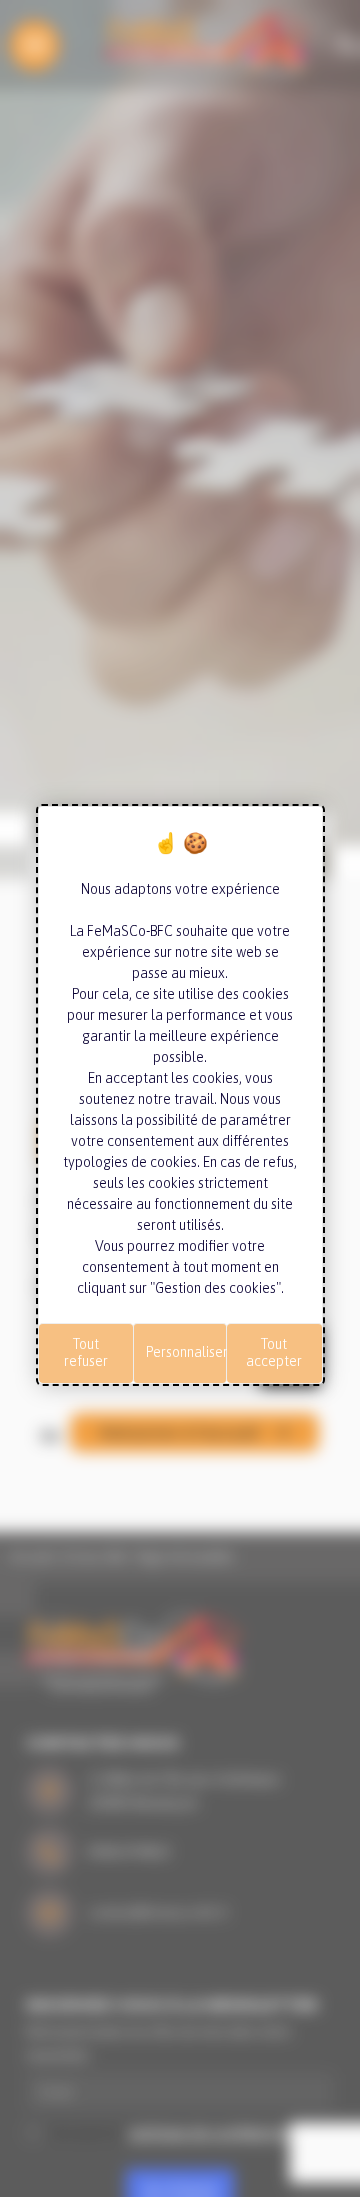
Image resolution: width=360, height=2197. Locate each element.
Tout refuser (86, 1353)
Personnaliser (186, 1352)
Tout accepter (274, 1353)
